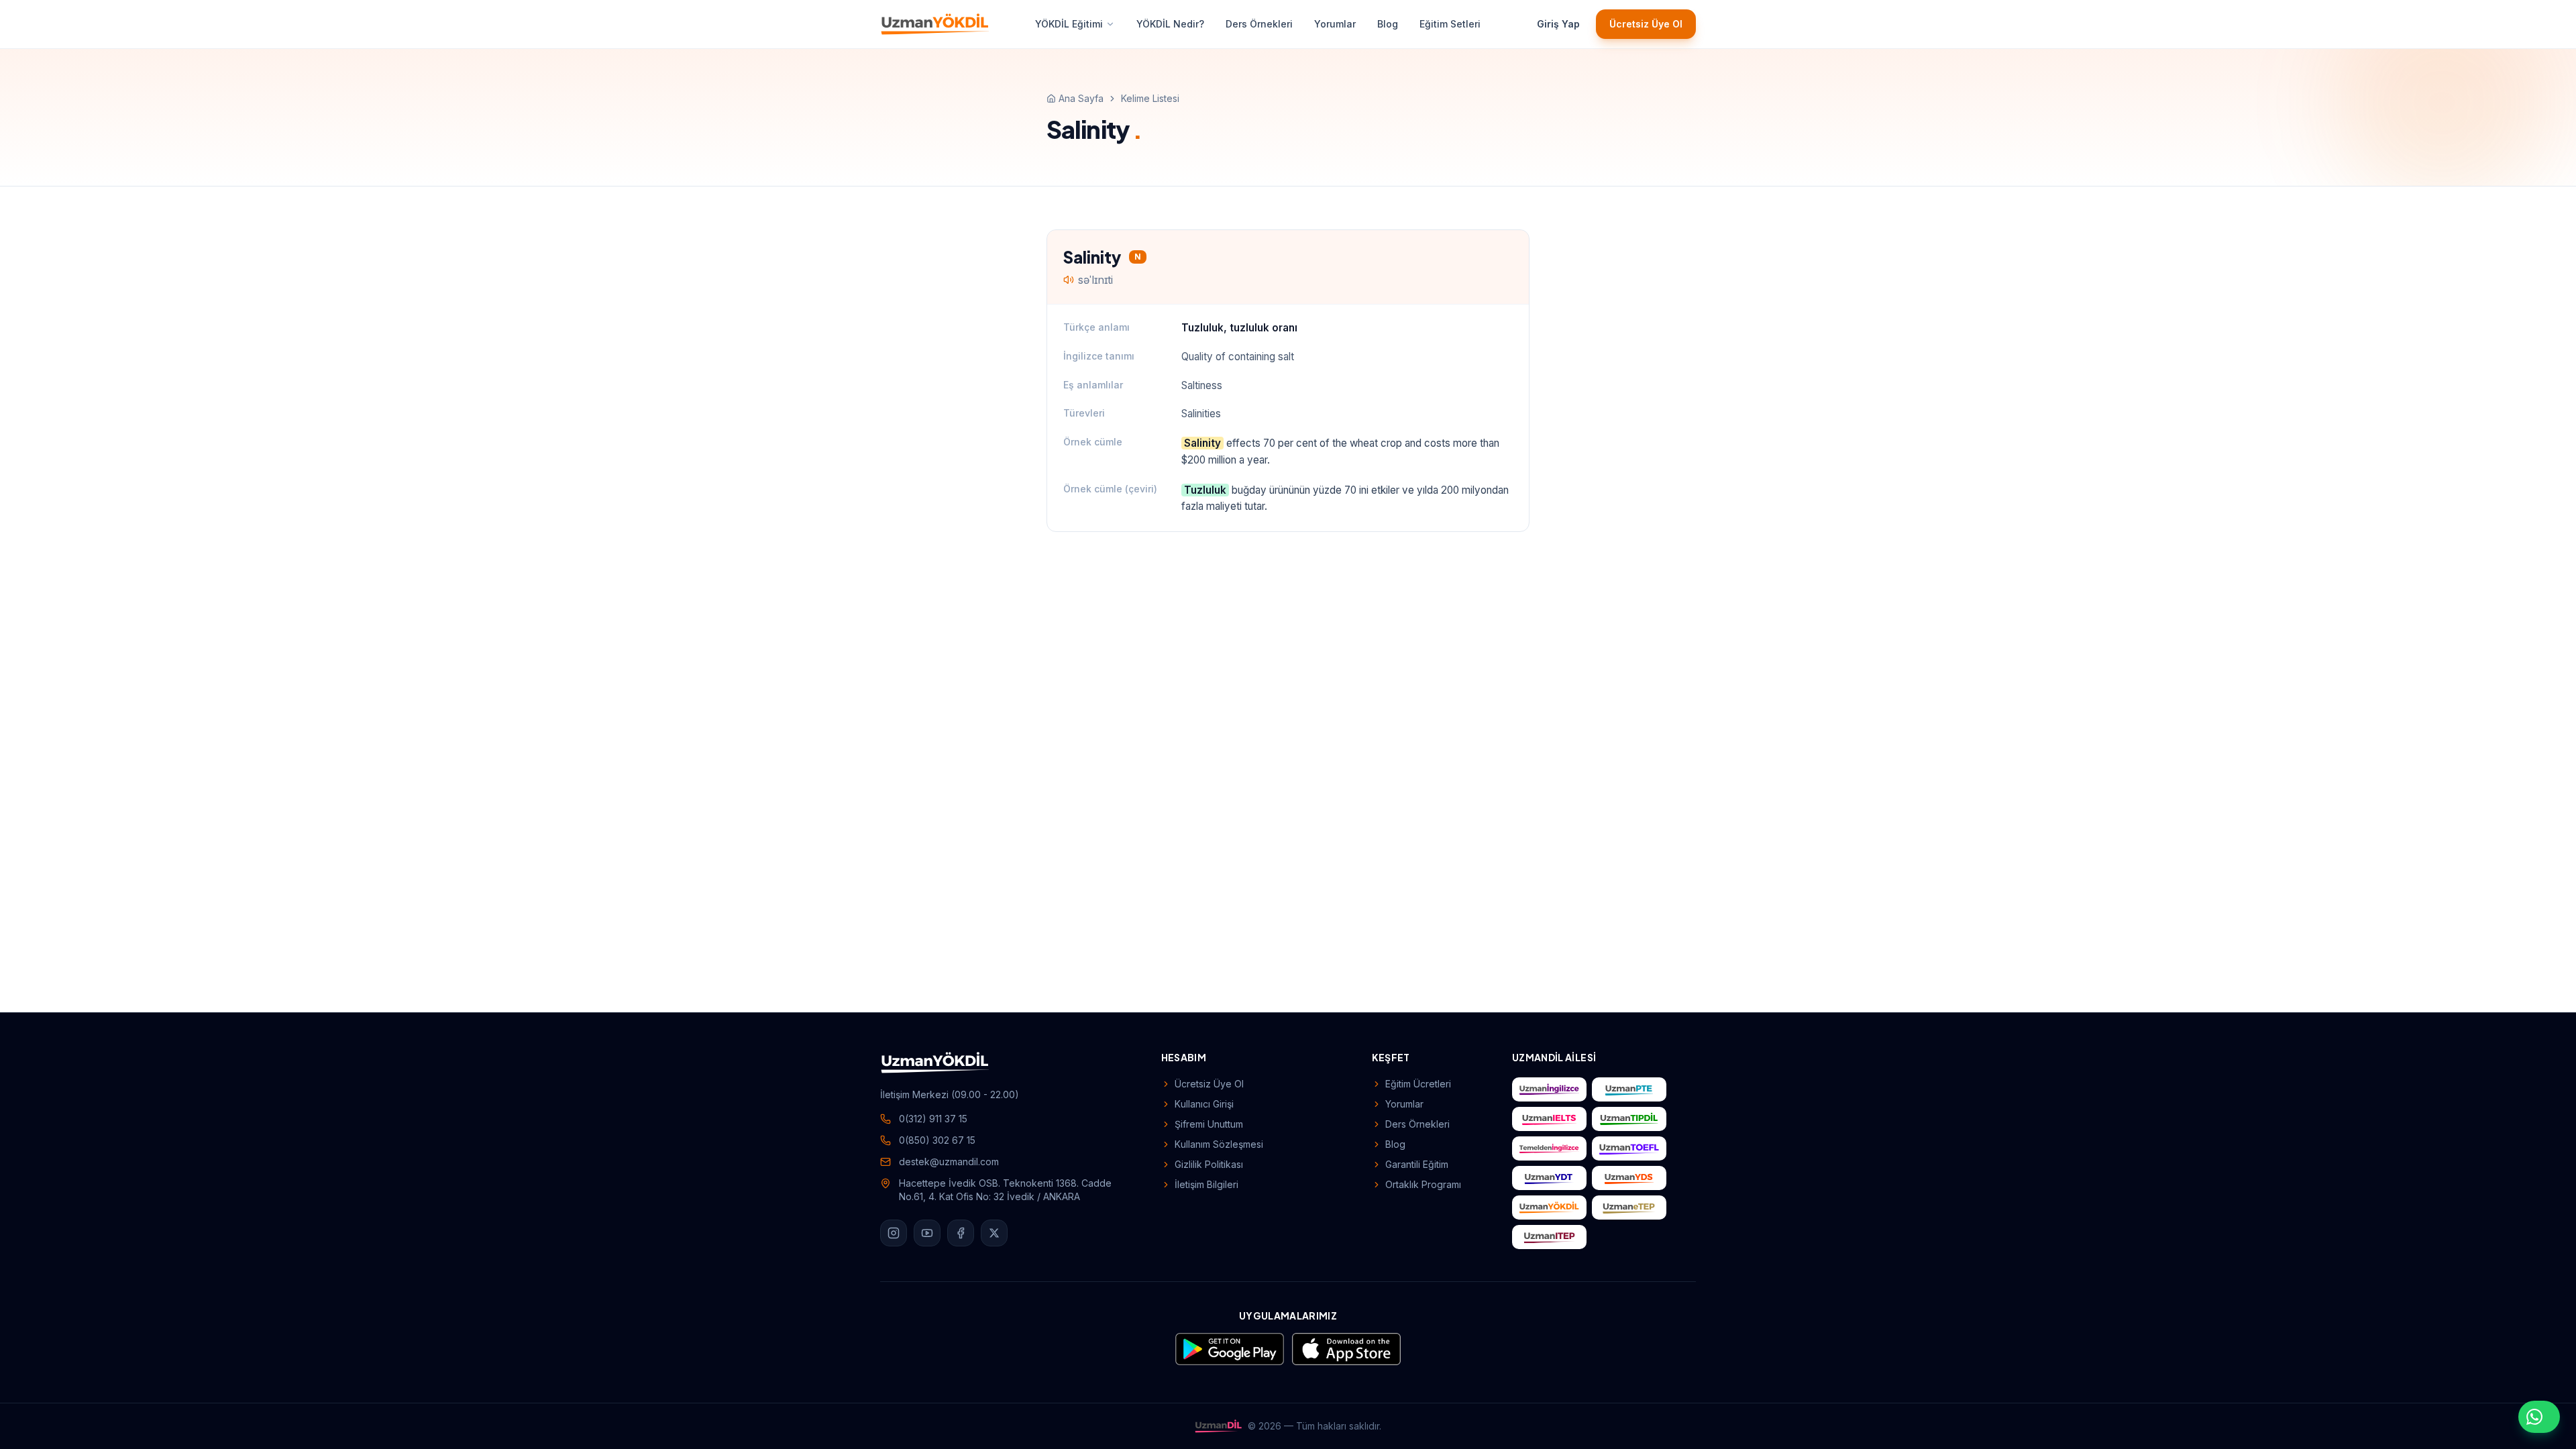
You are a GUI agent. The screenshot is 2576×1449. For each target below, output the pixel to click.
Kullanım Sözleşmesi (1219, 1144)
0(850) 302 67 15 (937, 1140)
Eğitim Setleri (1450, 24)
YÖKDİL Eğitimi (1069, 24)
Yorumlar (1335, 24)
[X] (994, 1233)
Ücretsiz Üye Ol (1646, 24)
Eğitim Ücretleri (1418, 1084)
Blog (1388, 24)
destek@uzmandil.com (949, 1162)
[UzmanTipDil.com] (1629, 1119)
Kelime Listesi (1150, 98)
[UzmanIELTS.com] (1549, 1119)
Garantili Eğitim (1417, 1164)
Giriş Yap (1558, 24)
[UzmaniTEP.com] (1549, 1237)
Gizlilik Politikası (1209, 1164)
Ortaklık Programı (1423, 1184)
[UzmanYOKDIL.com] (1549, 1207)
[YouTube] (927, 1233)
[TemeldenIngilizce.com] (1549, 1148)
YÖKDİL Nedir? (1170, 24)
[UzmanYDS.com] (1629, 1178)
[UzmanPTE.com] (1629, 1089)
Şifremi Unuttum (1209, 1124)
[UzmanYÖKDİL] (935, 24)
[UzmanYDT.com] (1549, 1178)
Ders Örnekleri (1259, 24)
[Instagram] (894, 1233)
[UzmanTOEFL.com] (1629, 1148)
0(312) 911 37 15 (933, 1119)
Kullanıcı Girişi (1204, 1104)
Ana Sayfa (1081, 98)
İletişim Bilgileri (1206, 1184)
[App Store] (1346, 1349)
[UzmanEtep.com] (1629, 1207)
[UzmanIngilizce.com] (1549, 1089)
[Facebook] (961, 1233)
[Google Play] (1230, 1349)
